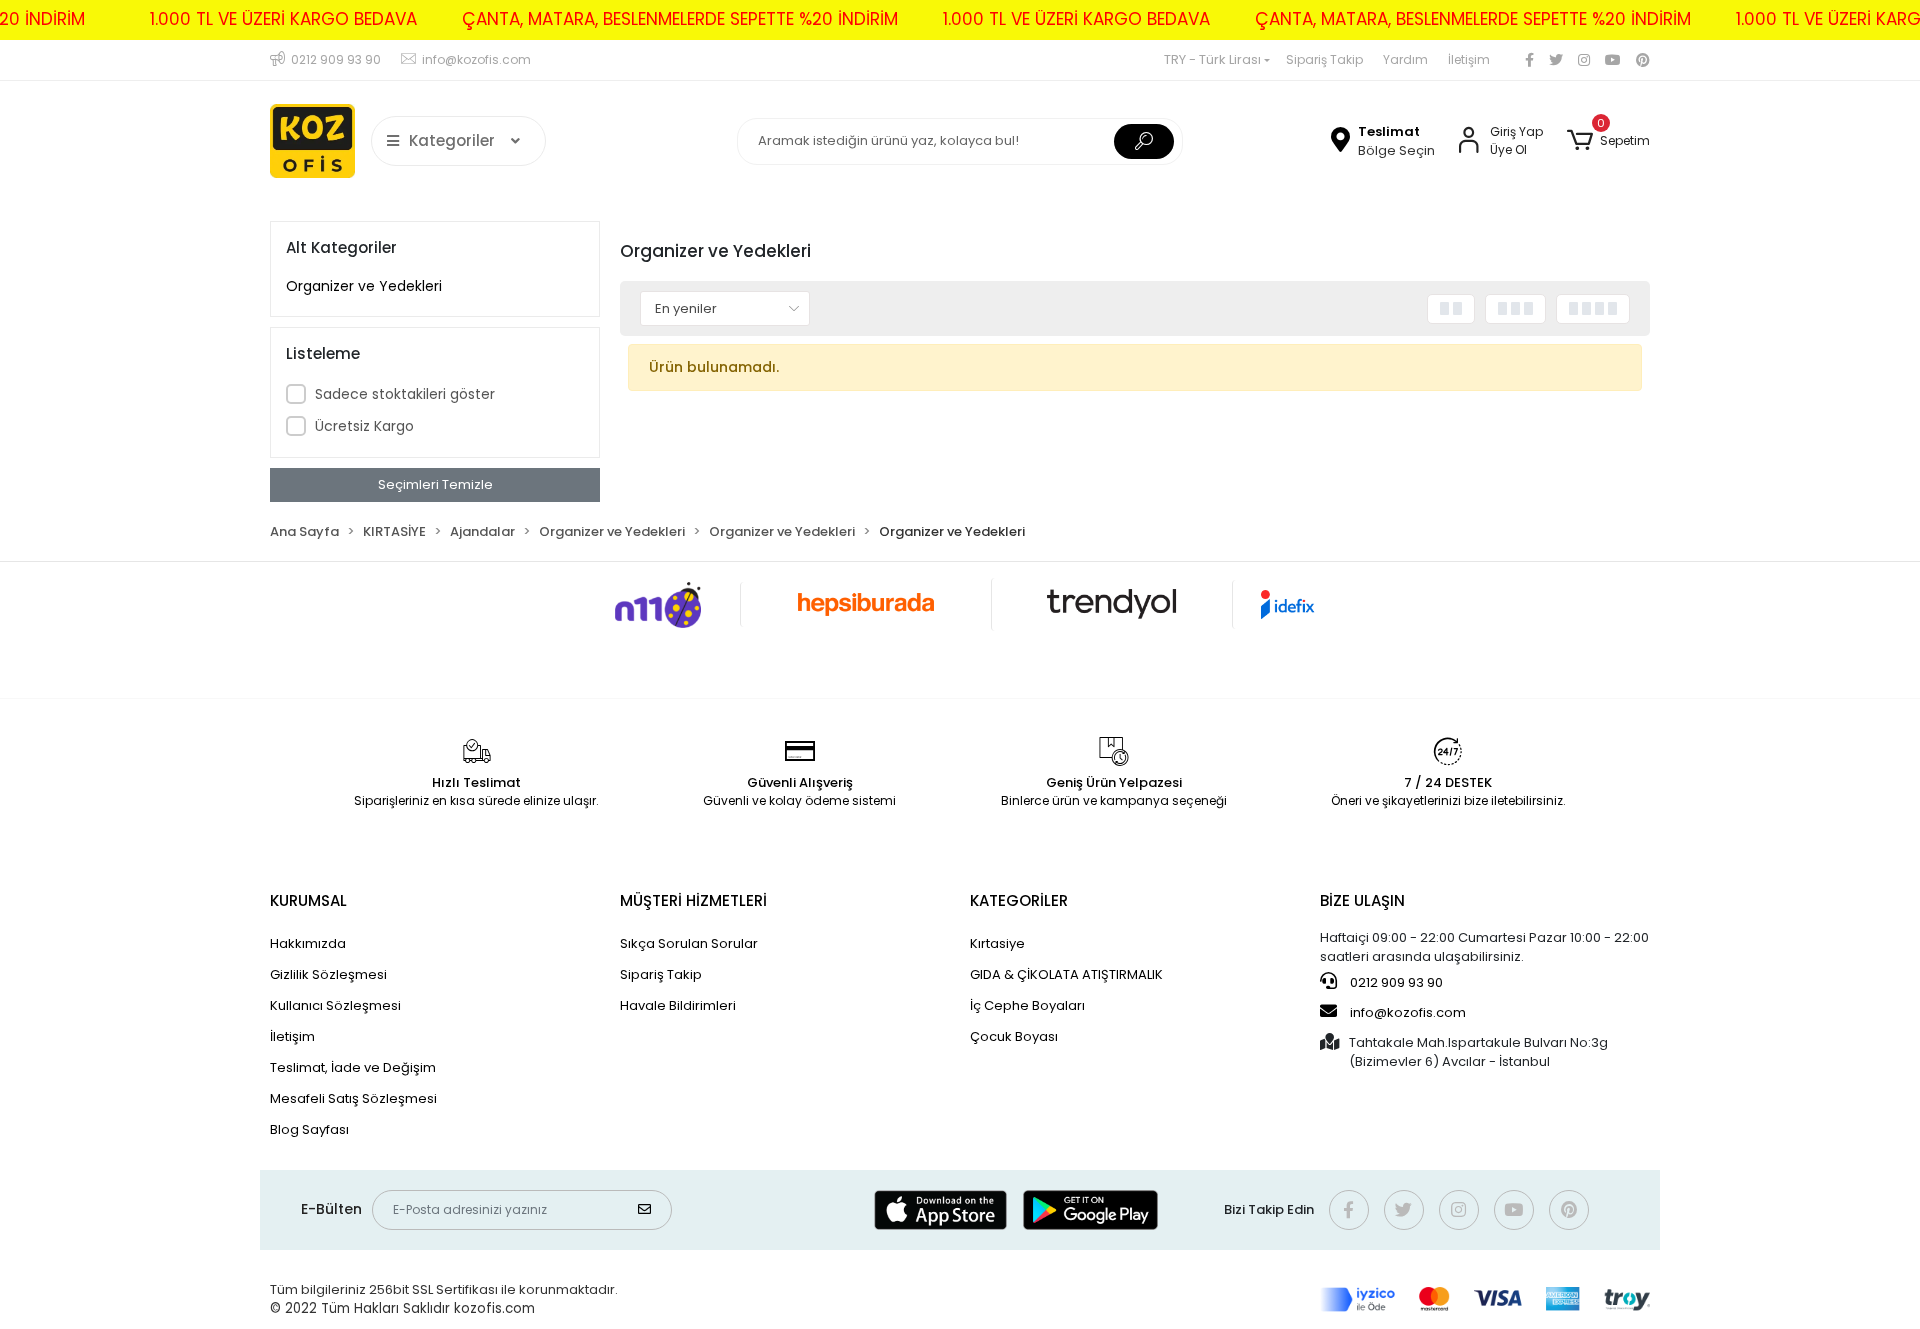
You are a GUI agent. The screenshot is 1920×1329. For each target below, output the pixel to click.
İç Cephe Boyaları (1027, 1005)
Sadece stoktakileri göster (405, 394)
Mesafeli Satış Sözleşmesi (353, 1098)
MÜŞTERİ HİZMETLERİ (693, 900)
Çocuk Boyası (1014, 1036)
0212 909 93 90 (1395, 982)
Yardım (1405, 59)
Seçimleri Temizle (435, 484)
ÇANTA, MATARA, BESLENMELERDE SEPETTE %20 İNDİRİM (680, 19)
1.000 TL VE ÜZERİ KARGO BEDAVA (283, 19)
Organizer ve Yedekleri (364, 286)
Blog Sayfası (309, 1129)
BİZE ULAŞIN (1362, 900)
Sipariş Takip (1324, 59)
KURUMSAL (308, 900)
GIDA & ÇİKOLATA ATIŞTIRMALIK (1066, 974)
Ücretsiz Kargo (364, 426)
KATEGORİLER (1019, 900)
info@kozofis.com (1408, 1012)
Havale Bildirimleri (678, 1005)
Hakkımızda (308, 943)
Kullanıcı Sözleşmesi (335, 1005)
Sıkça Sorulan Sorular (689, 943)
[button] (1608, 141)
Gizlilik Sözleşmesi (328, 974)
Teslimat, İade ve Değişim (353, 1067)
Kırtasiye (997, 943)
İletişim (1469, 59)
